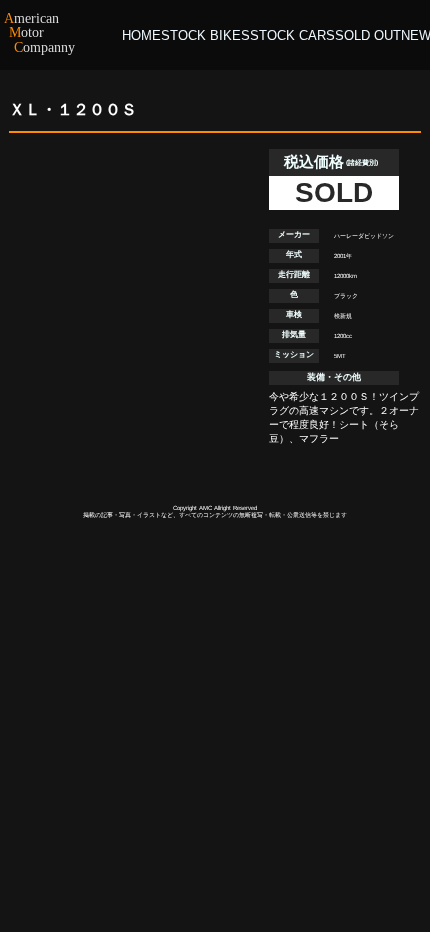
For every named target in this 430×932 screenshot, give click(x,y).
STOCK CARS (292, 35)
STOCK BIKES (205, 35)
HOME (141, 35)
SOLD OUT (368, 35)
